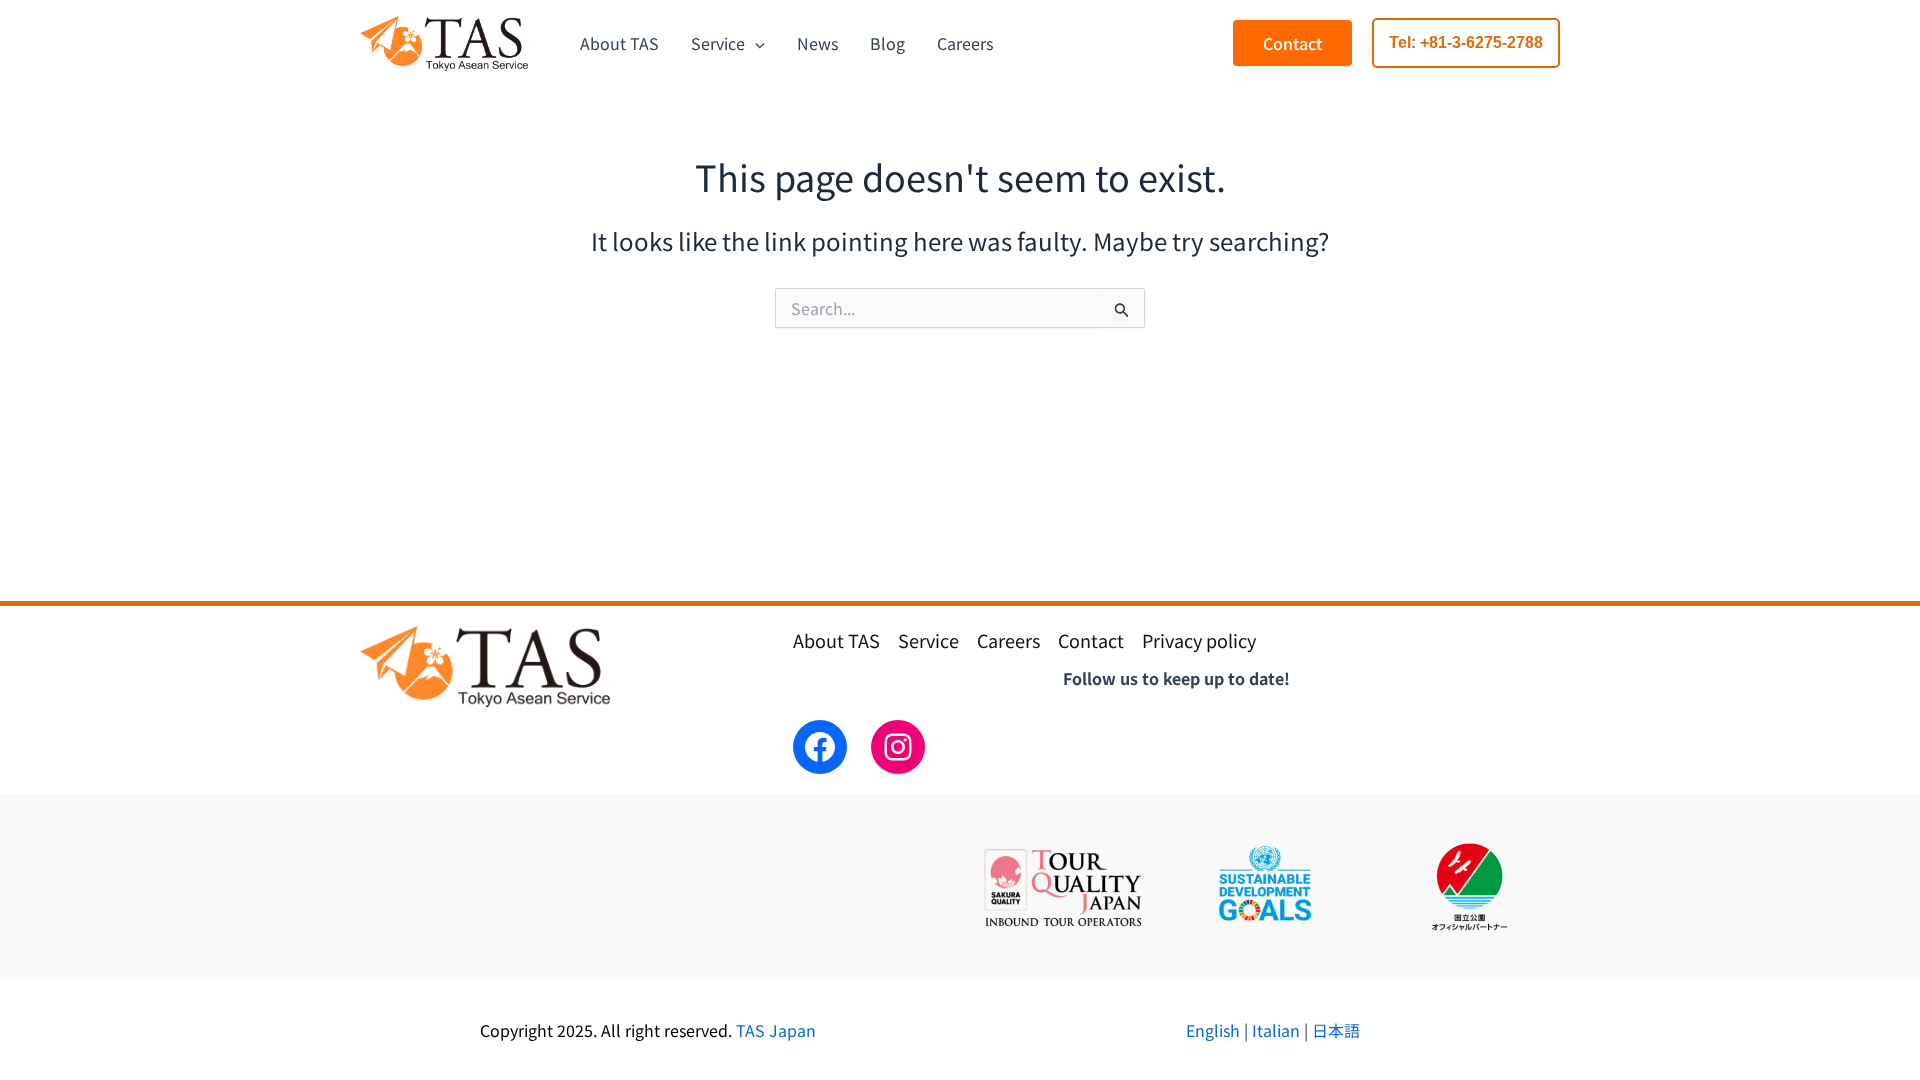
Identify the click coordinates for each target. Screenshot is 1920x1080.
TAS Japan (776, 1030)
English (1215, 1030)
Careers (965, 43)
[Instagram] (898, 747)
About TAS (619, 43)
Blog (887, 43)
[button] (1466, 43)
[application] (755, 43)
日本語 (1334, 1030)
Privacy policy (1199, 640)
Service (718, 43)
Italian (1276, 1030)
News (817, 43)
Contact (1292, 43)
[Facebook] (820, 747)
